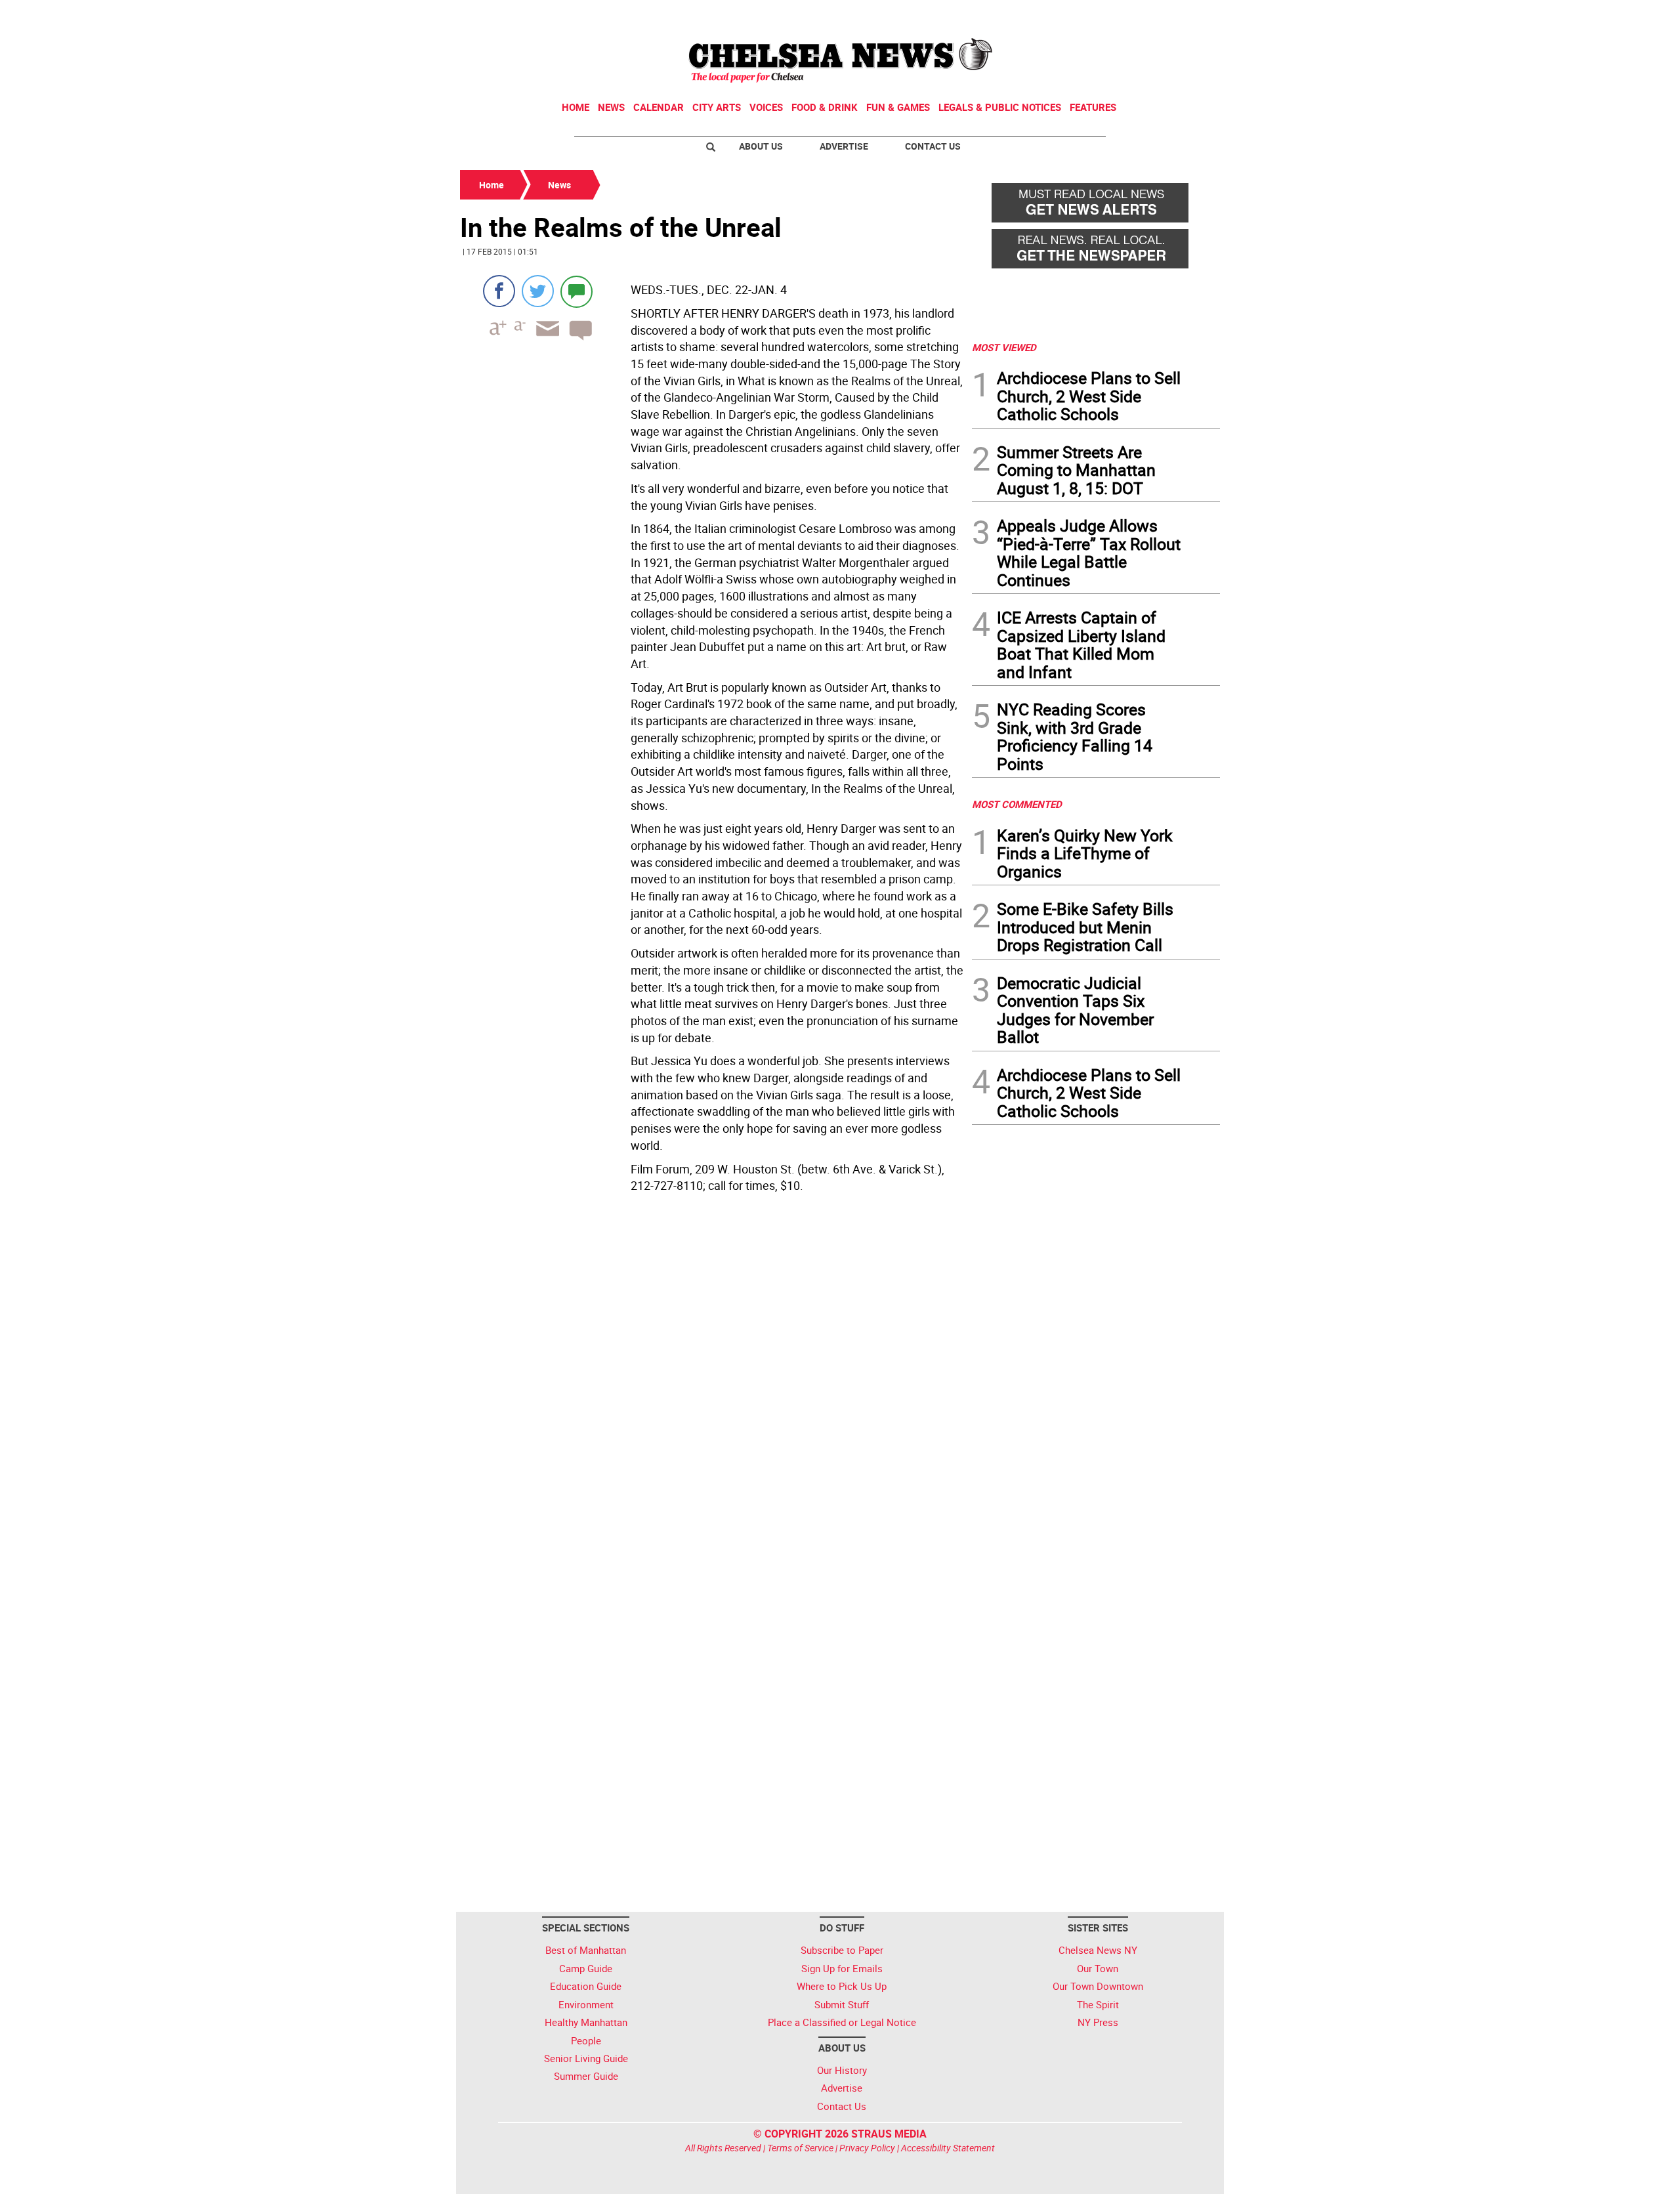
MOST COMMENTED (1017, 804)
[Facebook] (499, 291)
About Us (761, 146)
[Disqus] (712, 1378)
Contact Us (933, 146)
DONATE (1188, 15)
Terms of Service (800, 2148)
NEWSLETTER (1114, 15)
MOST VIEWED (1004, 347)
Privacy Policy (867, 2148)
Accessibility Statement (948, 2148)
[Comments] (577, 291)
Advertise (844, 146)
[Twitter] (538, 291)
